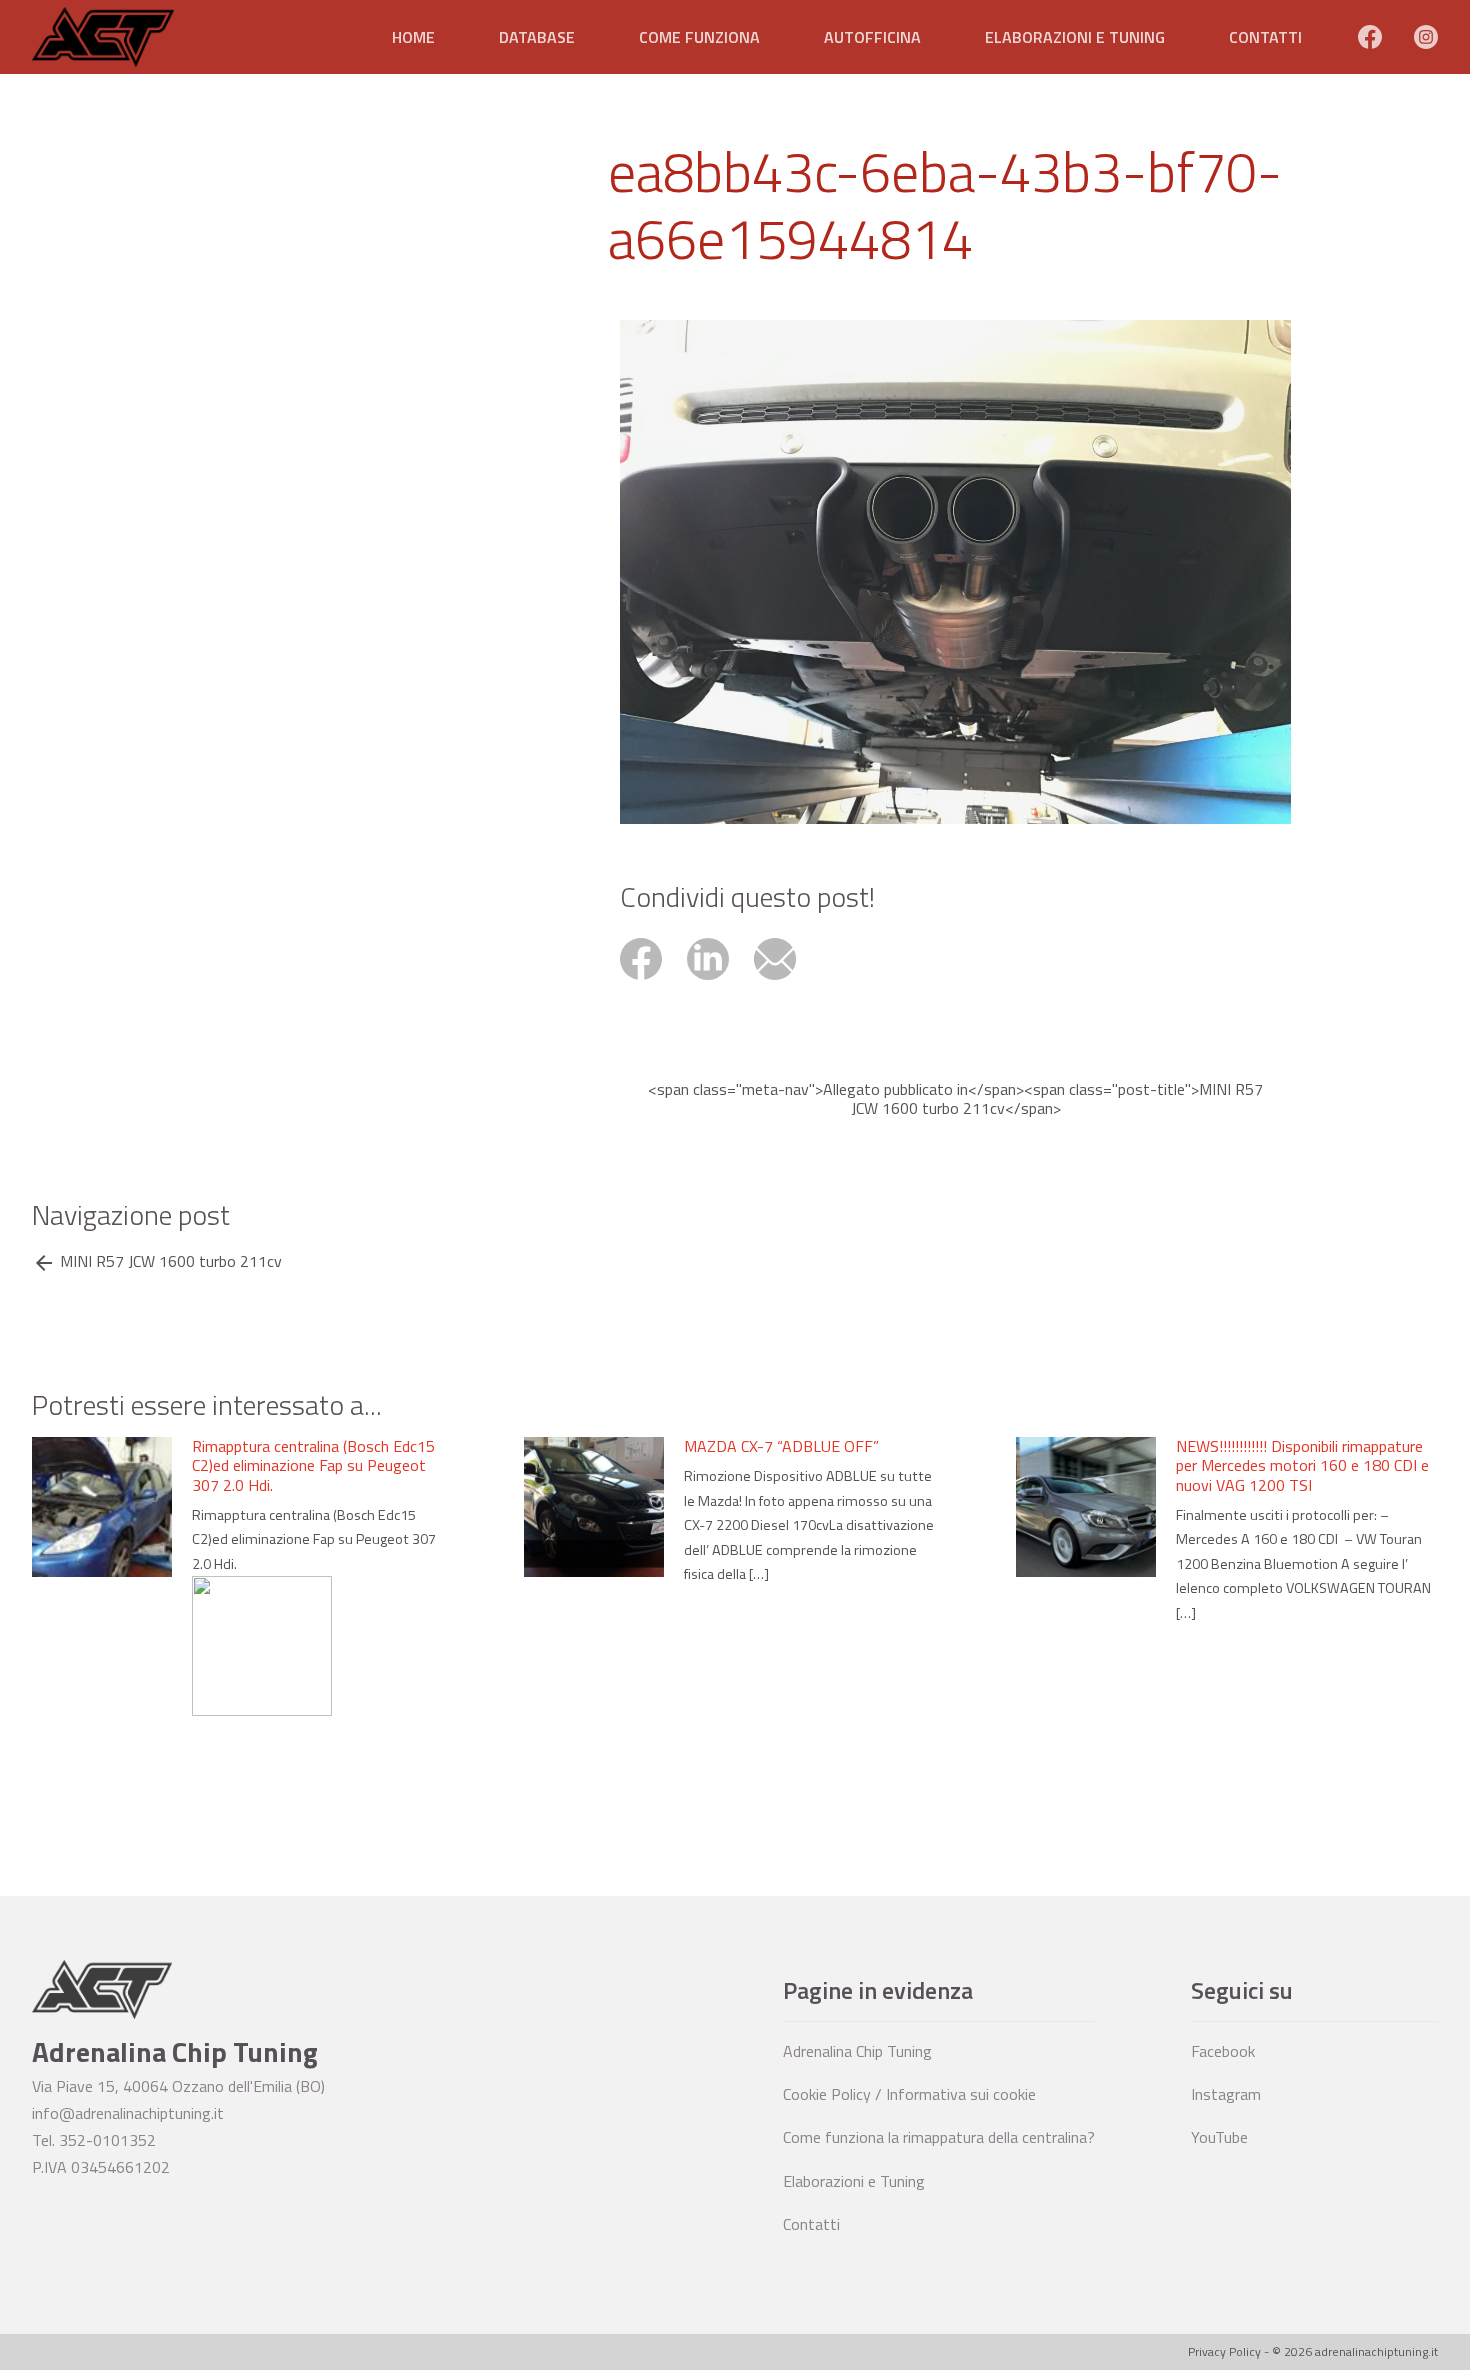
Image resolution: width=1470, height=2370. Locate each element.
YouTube (1219, 2137)
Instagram (1226, 2094)
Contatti (1265, 37)
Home (413, 37)
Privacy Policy (1224, 2351)
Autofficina (872, 37)
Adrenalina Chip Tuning (857, 2051)
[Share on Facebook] (653, 982)
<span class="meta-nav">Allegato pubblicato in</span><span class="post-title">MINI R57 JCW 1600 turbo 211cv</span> (955, 1099)
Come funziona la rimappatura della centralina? (939, 2137)
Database (537, 37)
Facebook (1223, 2051)
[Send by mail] (785, 982)
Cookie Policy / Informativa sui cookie (909, 2094)
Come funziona (699, 37)
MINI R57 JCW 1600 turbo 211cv (171, 1261)
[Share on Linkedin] (720, 982)
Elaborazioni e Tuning (1075, 37)
